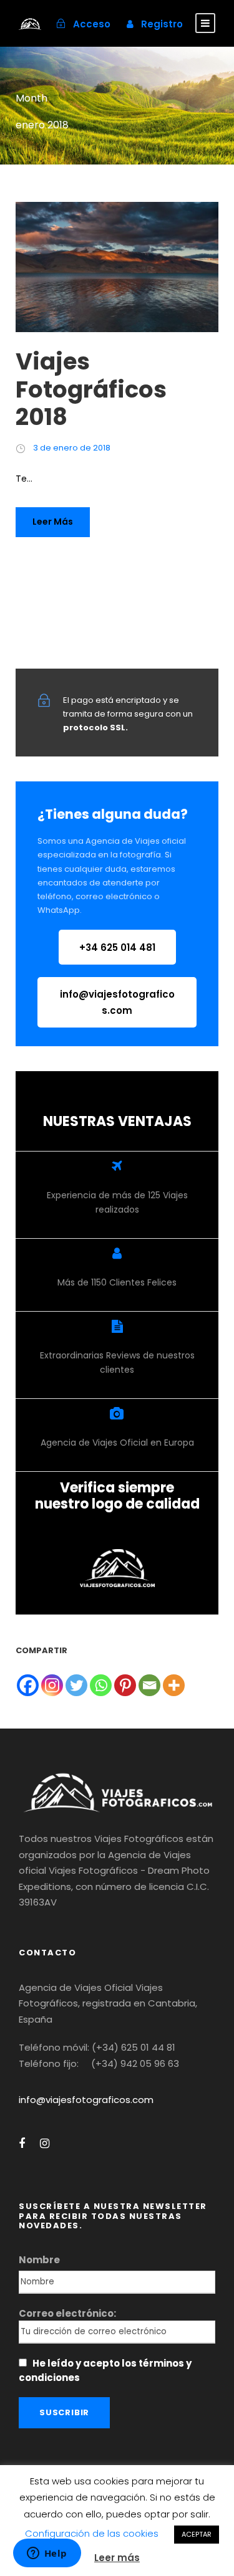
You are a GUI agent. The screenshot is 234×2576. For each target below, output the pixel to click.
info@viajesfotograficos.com (86, 2100)
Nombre (39, 2260)
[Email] (149, 1685)
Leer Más (53, 522)
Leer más (117, 2558)
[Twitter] (76, 1685)
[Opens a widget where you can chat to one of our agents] (47, 2554)
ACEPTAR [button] (197, 2534)
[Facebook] (28, 1685)
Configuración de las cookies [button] (92, 2533)
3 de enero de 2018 (72, 448)
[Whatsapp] (101, 1685)
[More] (174, 1685)
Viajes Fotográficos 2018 (91, 389)
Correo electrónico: (67, 2313)
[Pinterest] (125, 1685)
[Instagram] (52, 1685)
